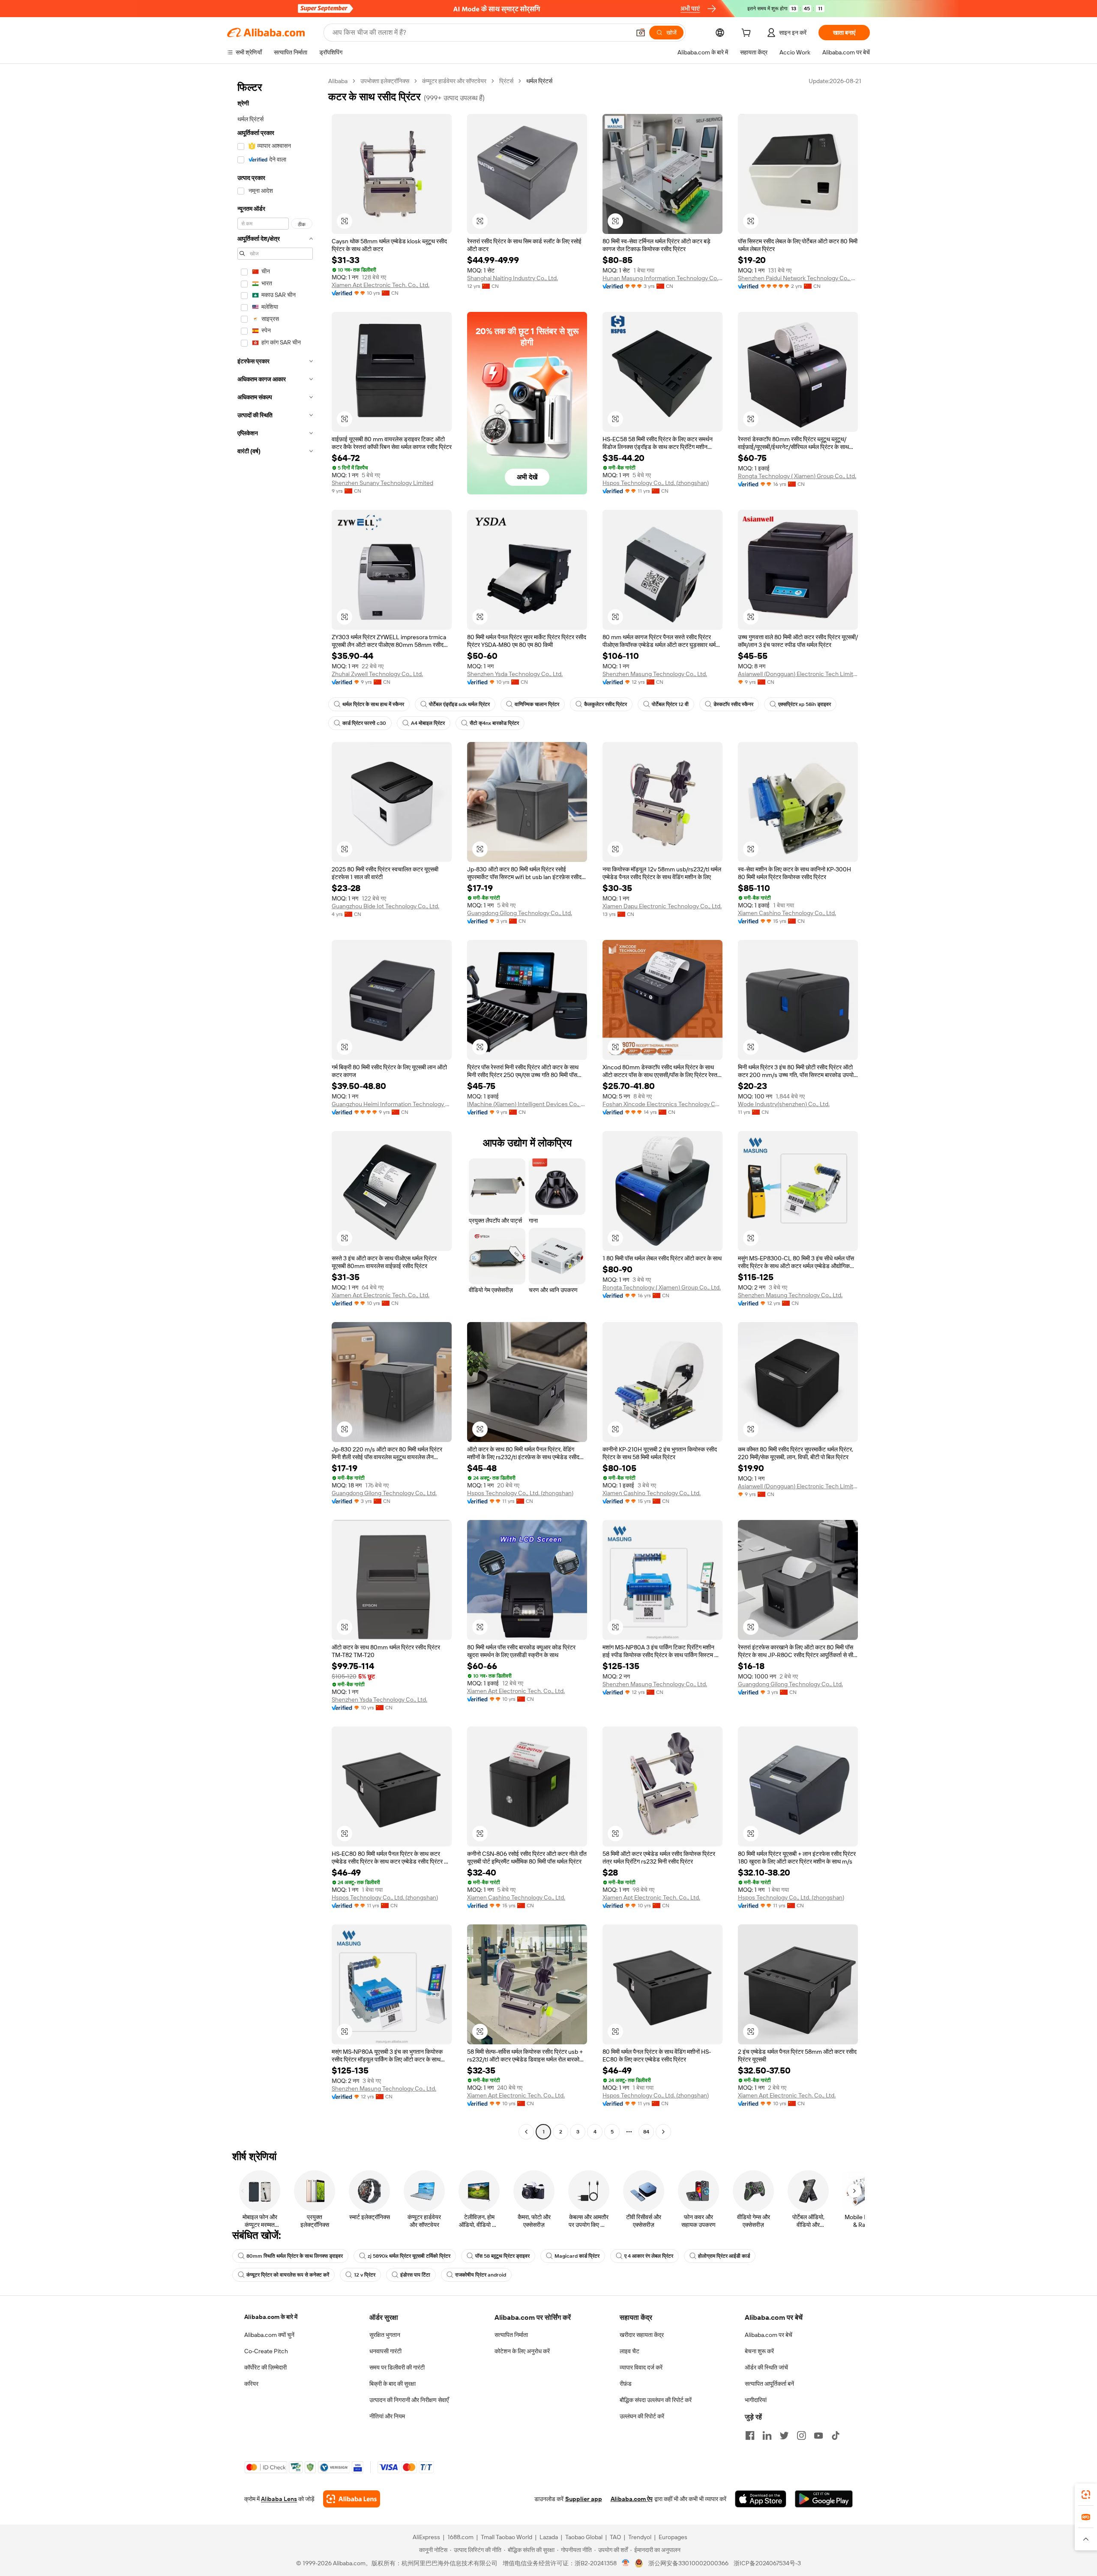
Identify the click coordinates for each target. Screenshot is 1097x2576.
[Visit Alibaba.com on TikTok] (836, 2435)
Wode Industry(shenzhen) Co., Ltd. (784, 1104)
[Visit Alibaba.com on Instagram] (801, 2435)
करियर (251, 2384)
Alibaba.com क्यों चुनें (269, 2335)
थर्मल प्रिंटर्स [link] (539, 81)
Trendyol (640, 2537)
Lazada (549, 2537)
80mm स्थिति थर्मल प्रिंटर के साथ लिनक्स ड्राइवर (295, 2256)
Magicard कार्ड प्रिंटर (577, 2256)
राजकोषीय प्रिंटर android (481, 2275)
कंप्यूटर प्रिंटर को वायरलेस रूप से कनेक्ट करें (288, 2275)
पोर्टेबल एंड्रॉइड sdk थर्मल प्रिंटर (459, 704)
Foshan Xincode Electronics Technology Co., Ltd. (662, 1104)
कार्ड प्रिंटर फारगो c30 (364, 723)
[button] (641, 33)
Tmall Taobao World (507, 2537)
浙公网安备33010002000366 (688, 2563)
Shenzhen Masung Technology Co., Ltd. (655, 674)
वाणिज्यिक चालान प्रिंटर (537, 704)
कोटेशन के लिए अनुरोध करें (522, 2351)
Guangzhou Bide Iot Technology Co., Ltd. (385, 906)
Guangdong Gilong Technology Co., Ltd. (520, 913)
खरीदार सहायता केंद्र (642, 2335)
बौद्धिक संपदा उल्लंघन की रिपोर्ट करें (656, 2400)
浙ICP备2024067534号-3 (767, 2563)
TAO (615, 2537)
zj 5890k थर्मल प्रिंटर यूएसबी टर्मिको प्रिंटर (409, 2256)
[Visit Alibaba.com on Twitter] (784, 2435)
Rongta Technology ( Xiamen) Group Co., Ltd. (797, 476)
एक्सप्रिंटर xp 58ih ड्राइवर (805, 704)
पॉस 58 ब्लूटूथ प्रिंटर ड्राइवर (502, 2256)
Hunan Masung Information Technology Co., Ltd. (662, 278)
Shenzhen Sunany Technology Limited (382, 483)
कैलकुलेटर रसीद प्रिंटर (605, 704)
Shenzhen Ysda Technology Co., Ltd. (515, 674)
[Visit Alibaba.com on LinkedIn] (767, 2435)
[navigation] (275, 1107)
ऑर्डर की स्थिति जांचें (766, 2367)
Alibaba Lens (279, 2499)
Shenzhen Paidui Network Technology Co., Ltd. (798, 278)
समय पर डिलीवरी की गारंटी (397, 2367)
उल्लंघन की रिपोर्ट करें (642, 2416)
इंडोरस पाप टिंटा (415, 2275)
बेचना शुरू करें (759, 2351)
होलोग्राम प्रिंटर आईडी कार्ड (724, 2256)
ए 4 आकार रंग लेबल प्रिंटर (649, 2256)
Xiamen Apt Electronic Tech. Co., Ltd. (381, 285)
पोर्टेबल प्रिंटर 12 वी (670, 704)
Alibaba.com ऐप (632, 2499)
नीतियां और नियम (387, 2416)
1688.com (460, 2537)
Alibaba (338, 81)
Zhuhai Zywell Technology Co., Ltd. (377, 674)
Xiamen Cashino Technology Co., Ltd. (787, 913)
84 (646, 2132)
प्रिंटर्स (506, 81)
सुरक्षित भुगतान (385, 2335)
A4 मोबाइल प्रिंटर (428, 723)
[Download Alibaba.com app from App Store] (761, 2499)
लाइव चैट (629, 2351)
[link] (1086, 2495)
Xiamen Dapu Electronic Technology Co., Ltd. (662, 906)
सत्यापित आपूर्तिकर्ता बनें (769, 2384)
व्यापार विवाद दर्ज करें (641, 2367)
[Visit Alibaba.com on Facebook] (750, 2435)
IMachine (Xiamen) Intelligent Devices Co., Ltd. (527, 1104)
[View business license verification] (626, 2563)
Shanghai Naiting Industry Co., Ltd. (513, 278)
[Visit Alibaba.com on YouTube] (818, 2435)
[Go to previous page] (526, 2132)
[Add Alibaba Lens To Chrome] (352, 2499)
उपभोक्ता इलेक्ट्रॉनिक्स (385, 81)
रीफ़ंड (626, 2384)
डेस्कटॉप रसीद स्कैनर (733, 704)
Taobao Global (584, 2537)
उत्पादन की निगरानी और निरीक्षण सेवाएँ (409, 2400)
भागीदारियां (756, 2400)
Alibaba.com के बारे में (271, 2317)
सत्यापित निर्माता (511, 2335)
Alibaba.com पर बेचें (769, 2335)
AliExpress (426, 2537)
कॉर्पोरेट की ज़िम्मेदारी (265, 2367)
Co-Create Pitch (266, 2351)
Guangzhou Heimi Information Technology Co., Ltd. (392, 1104)
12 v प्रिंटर (365, 2275)
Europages (673, 2537)
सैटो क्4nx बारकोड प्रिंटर (494, 723)
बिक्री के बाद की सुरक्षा (393, 2384)
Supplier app (584, 2499)
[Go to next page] (663, 2132)
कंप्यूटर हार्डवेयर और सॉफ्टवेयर (454, 81)
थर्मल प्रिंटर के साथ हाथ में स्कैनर (373, 704)
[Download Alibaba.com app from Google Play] (824, 2499)
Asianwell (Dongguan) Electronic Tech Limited (798, 674)
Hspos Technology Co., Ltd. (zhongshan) (656, 483)
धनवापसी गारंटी (385, 2351)
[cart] (748, 34)
